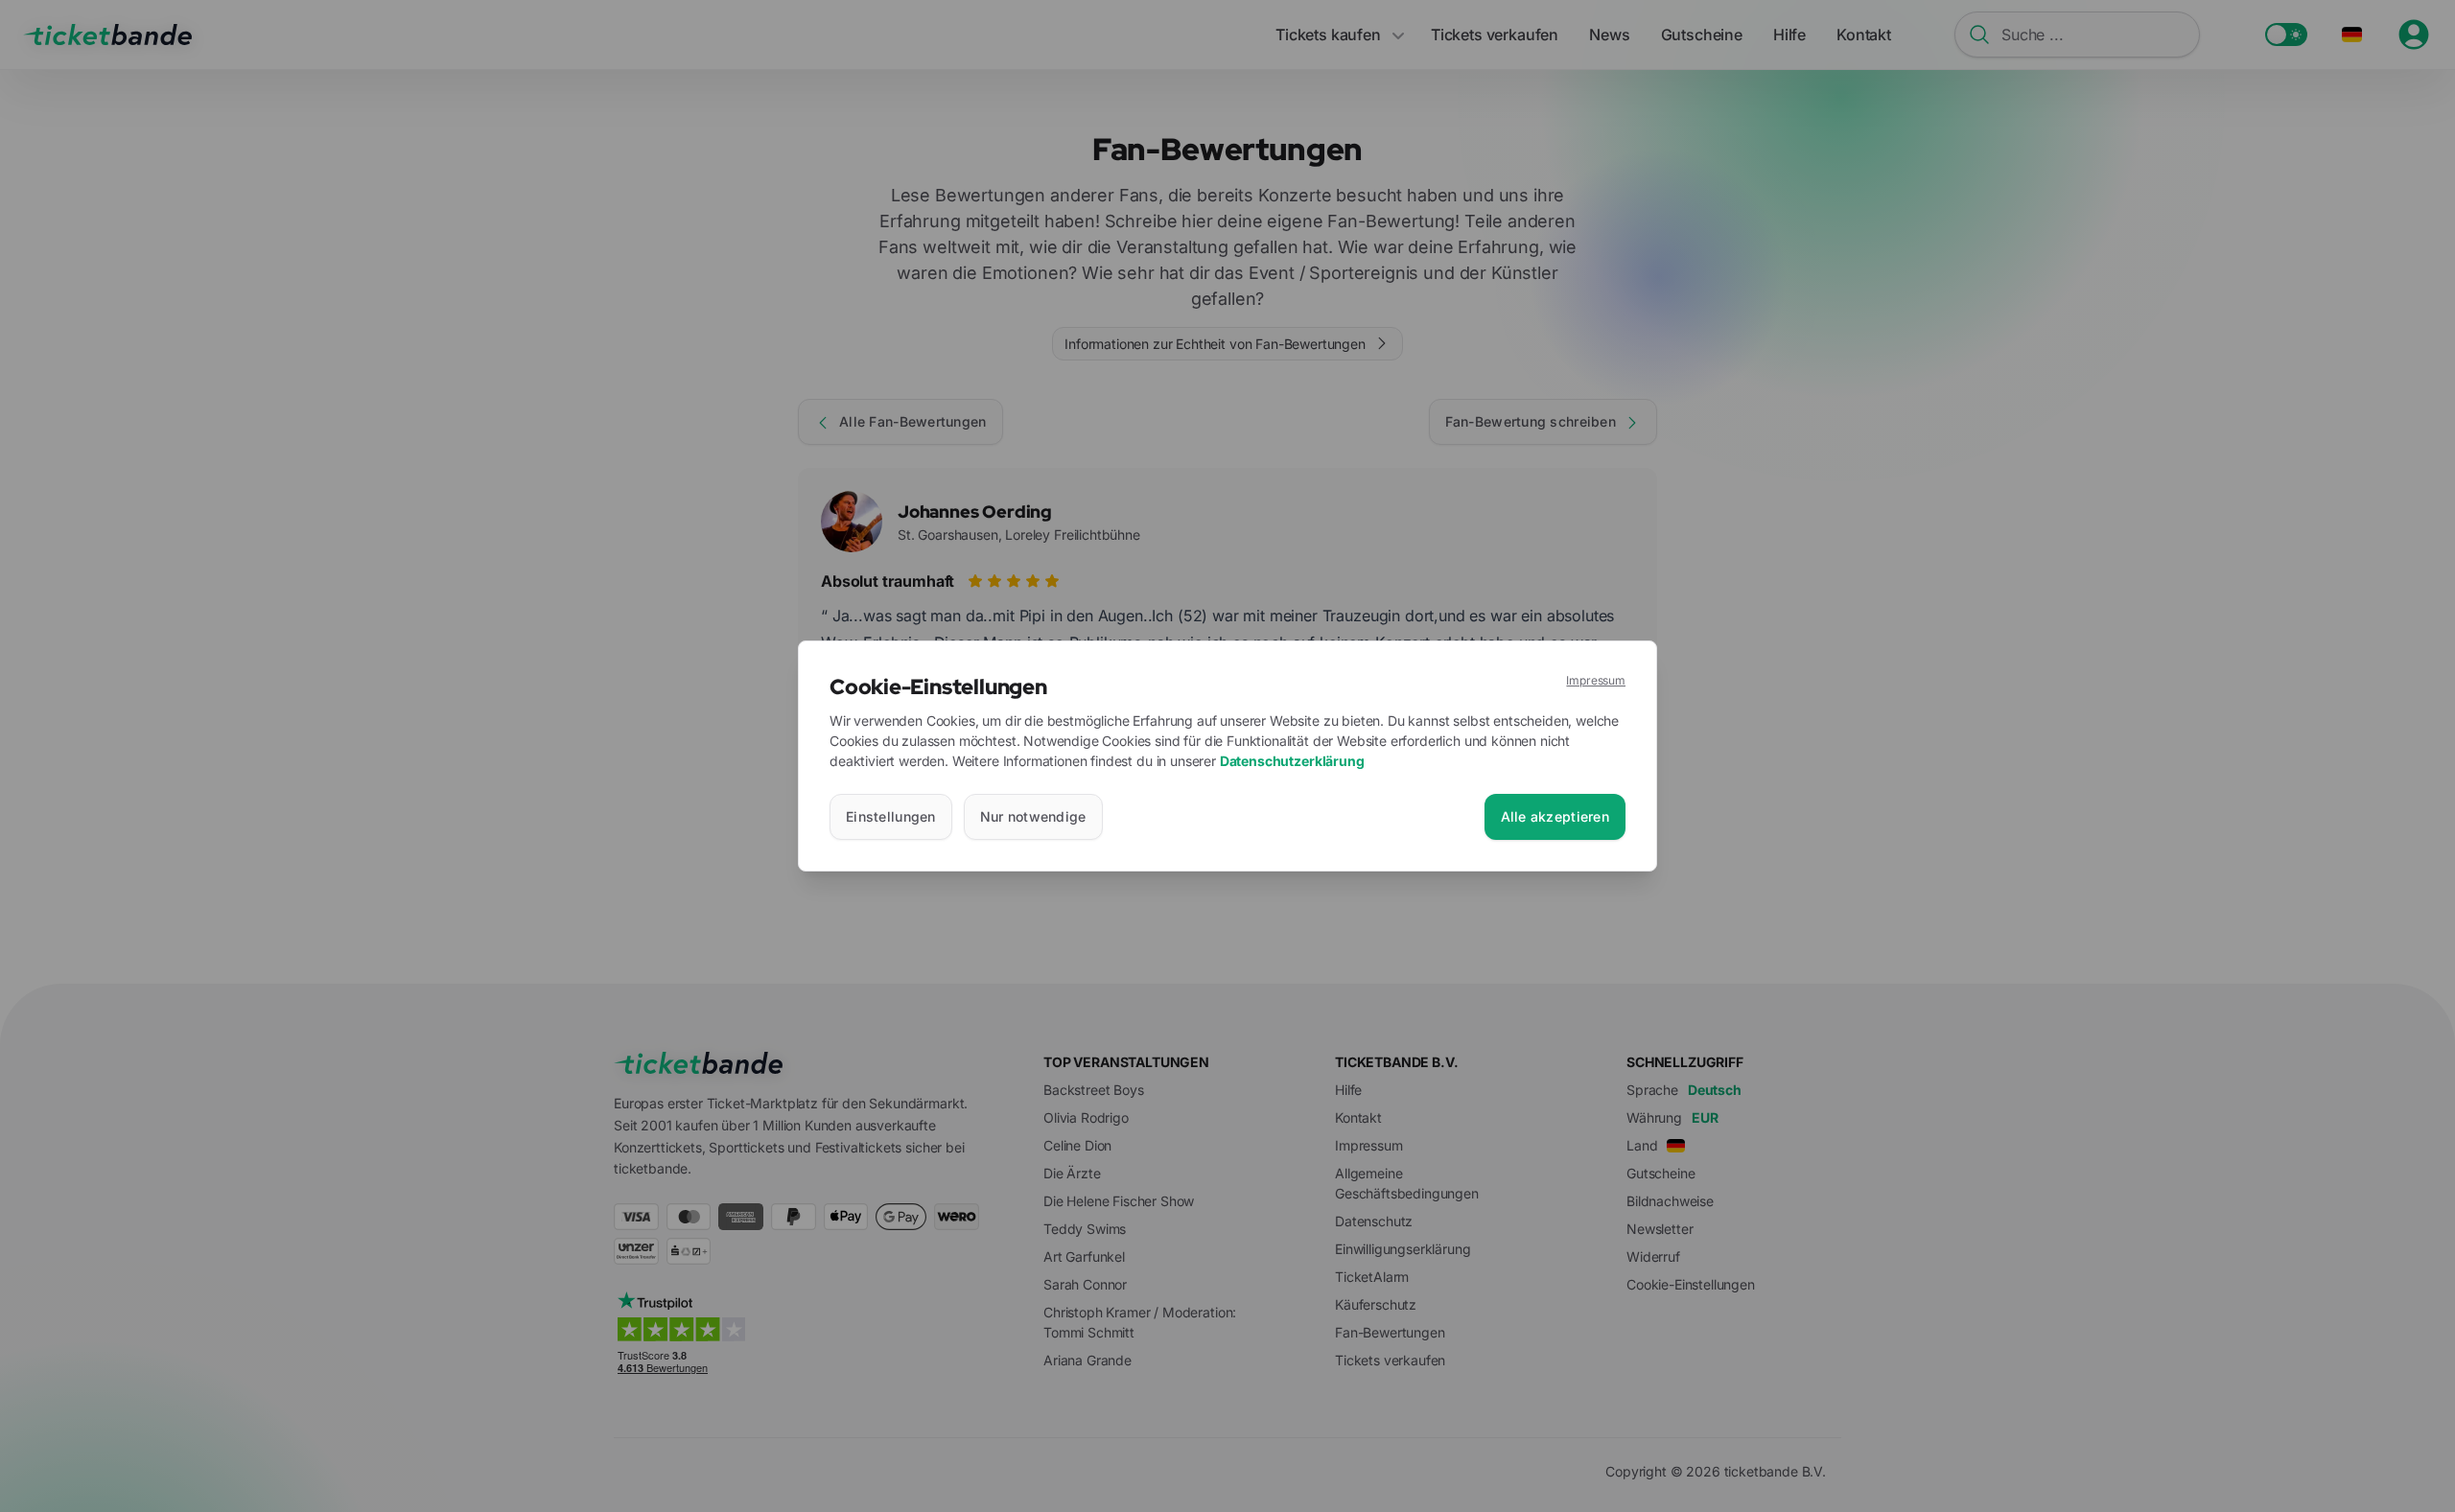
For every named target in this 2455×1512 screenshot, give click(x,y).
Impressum (1596, 680)
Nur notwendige (1033, 816)
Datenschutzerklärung (1292, 761)
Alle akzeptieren (1555, 816)
